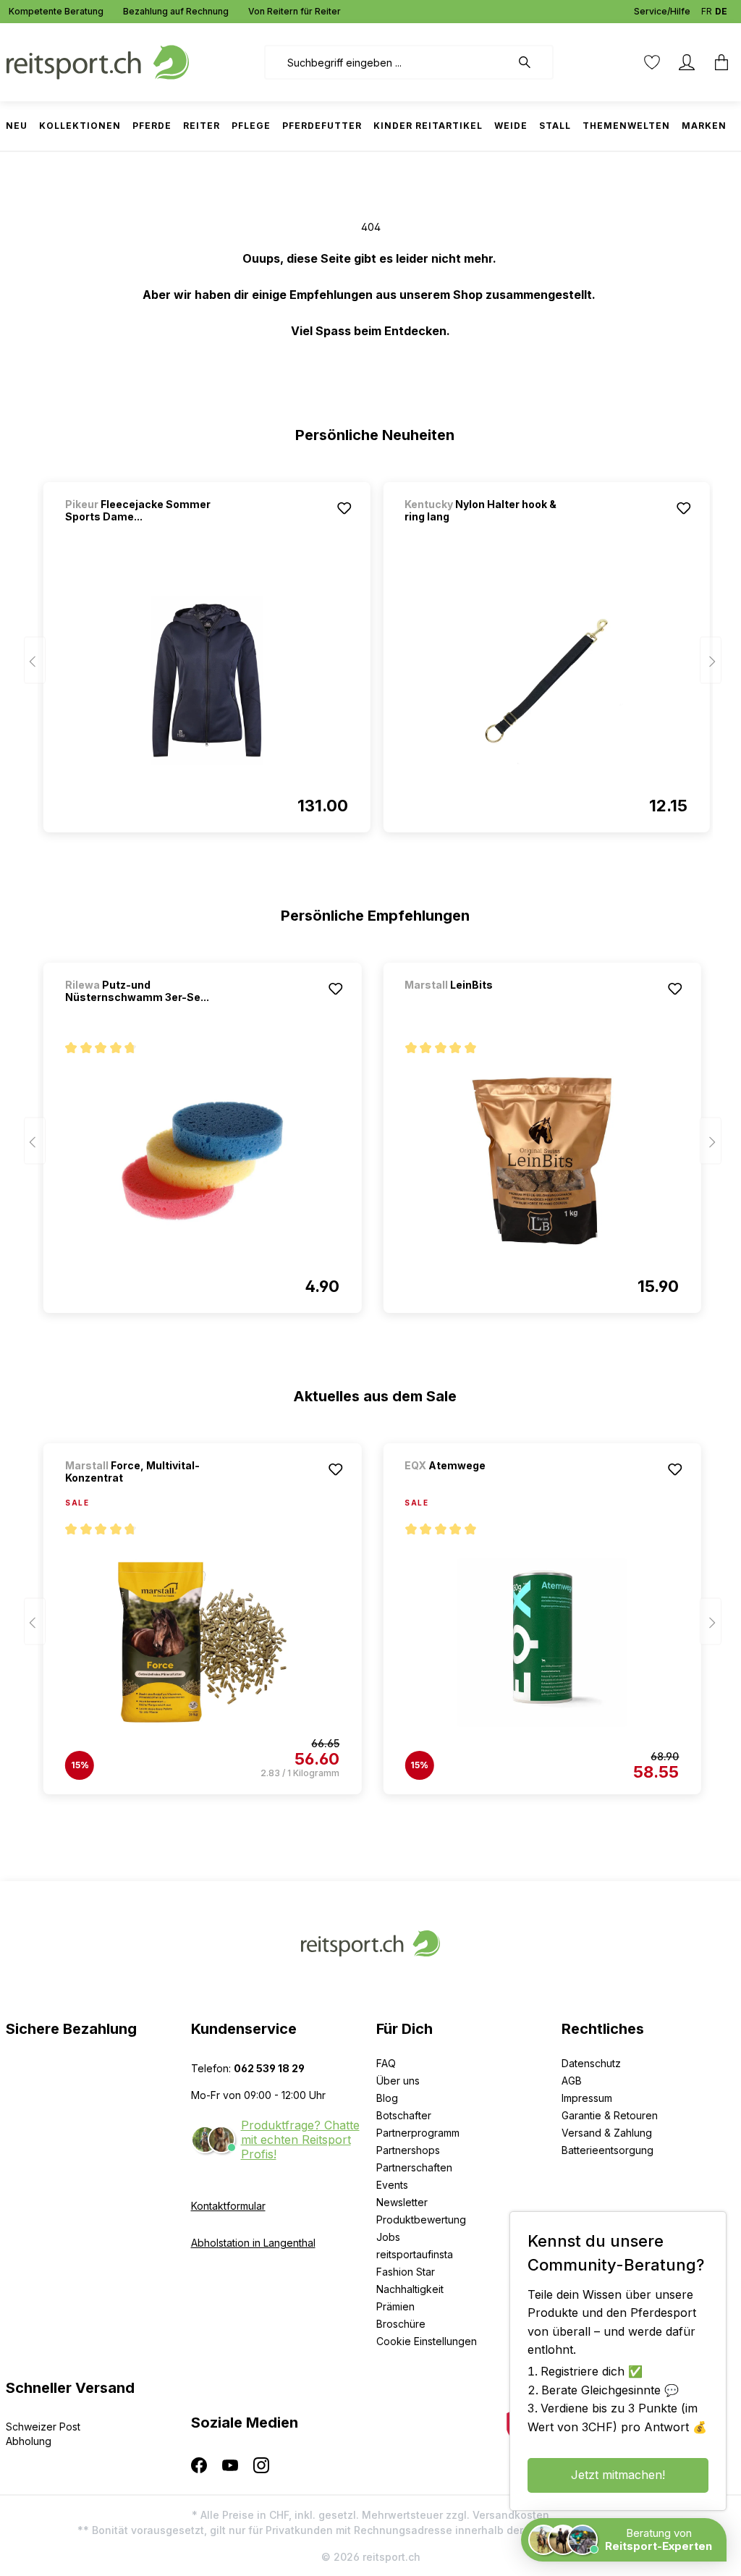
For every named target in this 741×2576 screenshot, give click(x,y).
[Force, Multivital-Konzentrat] (202, 1642)
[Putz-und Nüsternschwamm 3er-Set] (202, 1161)
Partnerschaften (414, 2167)
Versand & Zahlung (607, 2133)
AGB (572, 2081)
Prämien (395, 2306)
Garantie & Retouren (610, 2115)
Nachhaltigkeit (410, 2289)
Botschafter (404, 2115)
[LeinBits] (480, 1004)
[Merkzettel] (652, 62)
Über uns (398, 2081)
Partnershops (408, 2150)
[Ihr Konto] (687, 62)
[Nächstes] (711, 660)
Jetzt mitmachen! (618, 2475)
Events (392, 2185)
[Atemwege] (480, 1485)
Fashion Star (406, 2272)
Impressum (587, 2098)
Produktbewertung (421, 2220)
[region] (371, 651)
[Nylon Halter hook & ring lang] (546, 680)
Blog (387, 2098)
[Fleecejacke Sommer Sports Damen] (207, 680)
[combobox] (388, 62)
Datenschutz (591, 2063)
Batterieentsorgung (607, 2150)
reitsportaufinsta (415, 2254)
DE (721, 11)
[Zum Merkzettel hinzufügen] (344, 508)
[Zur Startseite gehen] (98, 61)
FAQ (386, 2063)
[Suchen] (532, 62)
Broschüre (401, 2324)
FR (707, 11)
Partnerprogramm (418, 2133)
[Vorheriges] (35, 660)
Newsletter (402, 2202)
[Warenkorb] (717, 62)
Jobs (388, 2237)
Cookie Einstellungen (427, 2341)
